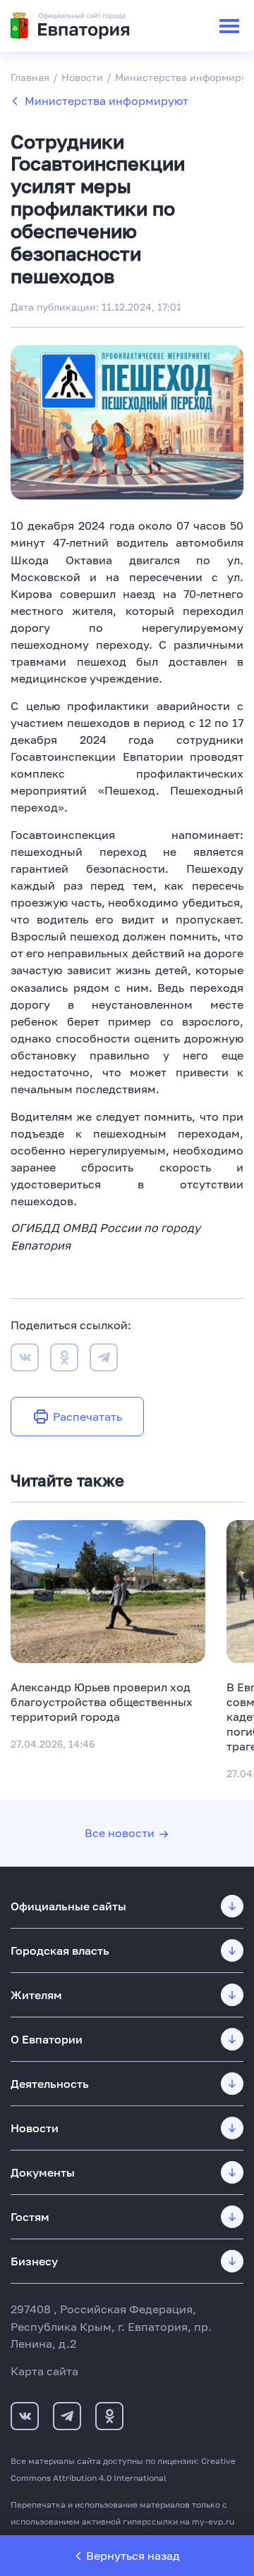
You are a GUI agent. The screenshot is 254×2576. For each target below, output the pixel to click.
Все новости (120, 1833)
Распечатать (87, 1417)
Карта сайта (44, 2371)
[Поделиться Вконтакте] (25, 1359)
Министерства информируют (107, 101)
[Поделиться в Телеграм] (104, 1359)
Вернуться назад (133, 2556)
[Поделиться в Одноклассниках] (64, 1359)
